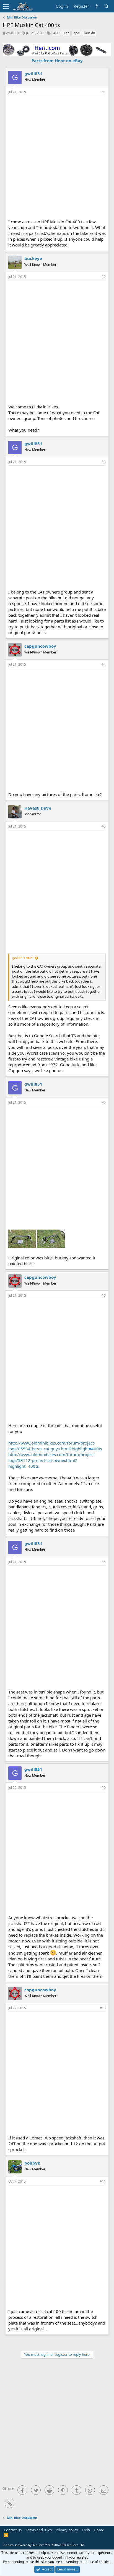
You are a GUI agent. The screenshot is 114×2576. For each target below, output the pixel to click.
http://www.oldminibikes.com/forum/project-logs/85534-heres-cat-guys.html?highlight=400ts (55, 1446)
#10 (103, 2008)
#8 (104, 1562)
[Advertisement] (57, 156)
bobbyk (32, 2163)
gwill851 (13, 33)
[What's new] (97, 6)
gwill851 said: (23, 958)
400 (56, 33)
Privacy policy (67, 2530)
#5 (104, 826)
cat (66, 33)
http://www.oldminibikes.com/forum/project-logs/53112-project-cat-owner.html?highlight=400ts (52, 1460)
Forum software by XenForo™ (44, 2545)
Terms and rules (39, 2530)
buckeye (33, 258)
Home (99, 2530)
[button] (6, 6)
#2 (104, 277)
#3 (104, 462)
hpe (76, 33)
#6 (104, 1102)
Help (86, 2530)
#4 (104, 664)
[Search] (106, 6)
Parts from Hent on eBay (57, 61)
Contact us (13, 2530)
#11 (103, 2181)
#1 (104, 92)
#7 (104, 1295)
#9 (104, 1788)
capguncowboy (40, 646)
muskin (89, 33)
